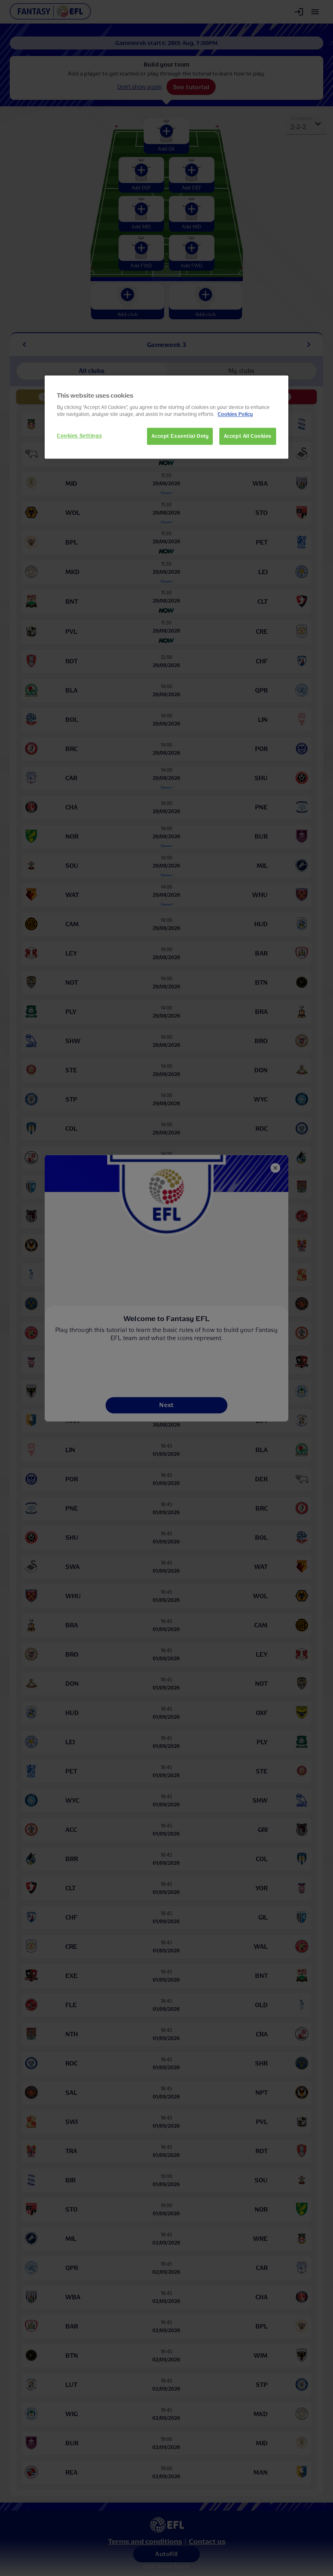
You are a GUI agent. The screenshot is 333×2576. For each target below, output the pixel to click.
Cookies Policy (235, 414)
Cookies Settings (79, 435)
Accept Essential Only (180, 436)
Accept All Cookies (248, 436)
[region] (166, 417)
